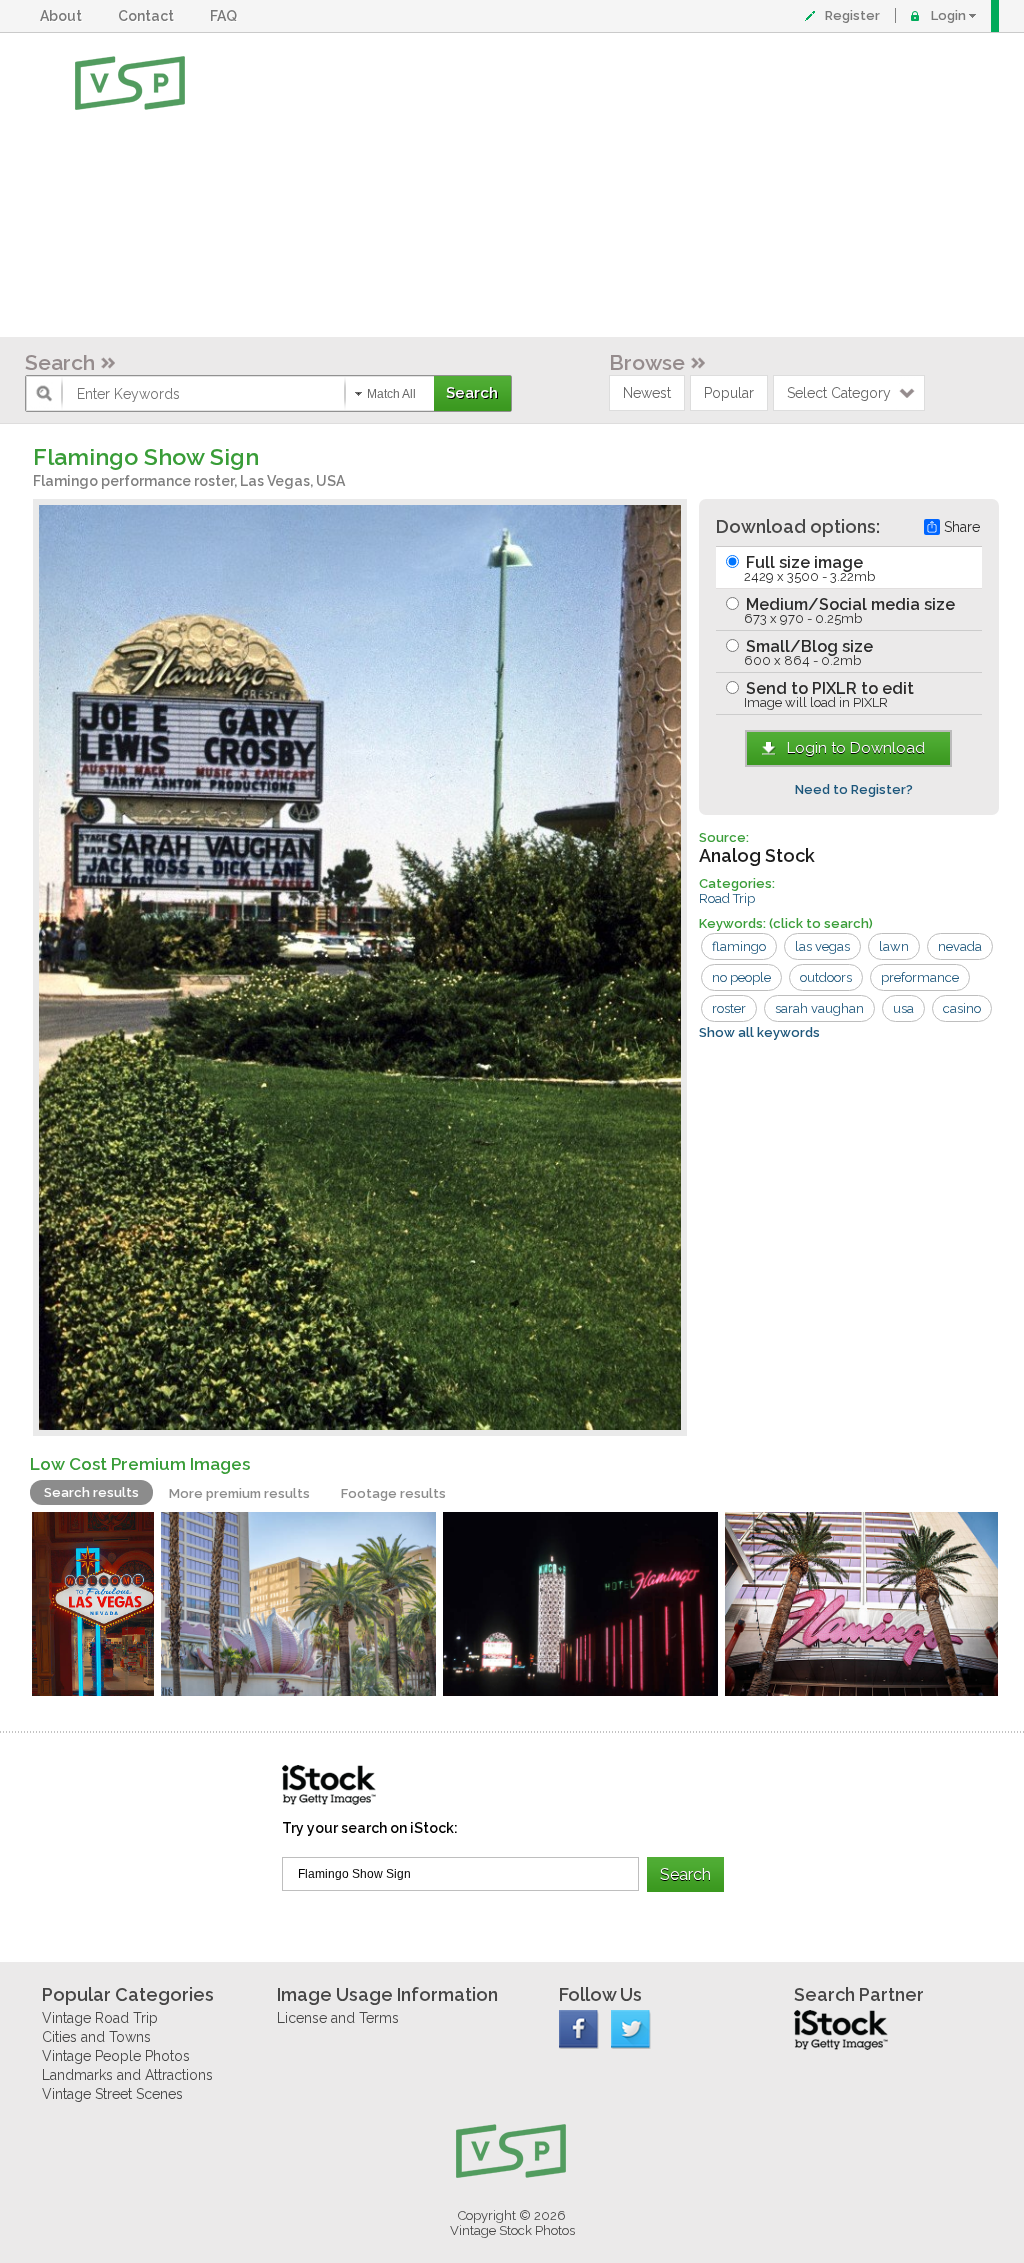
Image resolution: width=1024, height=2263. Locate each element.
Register (852, 15)
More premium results (239, 1493)
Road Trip (727, 898)
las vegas (822, 946)
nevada (960, 946)
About (64, 16)
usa (903, 1008)
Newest (647, 393)
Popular (729, 393)
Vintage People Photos (116, 2056)
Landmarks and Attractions (127, 2075)
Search (60, 362)
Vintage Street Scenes (112, 2094)
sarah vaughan (819, 1008)
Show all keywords (759, 1032)
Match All (391, 394)
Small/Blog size (807, 652)
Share (962, 527)
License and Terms (338, 2018)
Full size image (808, 568)
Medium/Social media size (848, 610)
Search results (91, 1492)
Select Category (839, 393)
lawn (894, 946)
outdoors (826, 977)
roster (729, 1008)
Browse (647, 362)
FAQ (226, 16)
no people (741, 977)
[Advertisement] (577, 185)
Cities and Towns (96, 2037)
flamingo (739, 946)
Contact (149, 16)
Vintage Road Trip (100, 2018)
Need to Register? (854, 789)
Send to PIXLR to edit (828, 694)
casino (962, 1008)
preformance (920, 977)
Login (948, 15)
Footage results (393, 1493)
